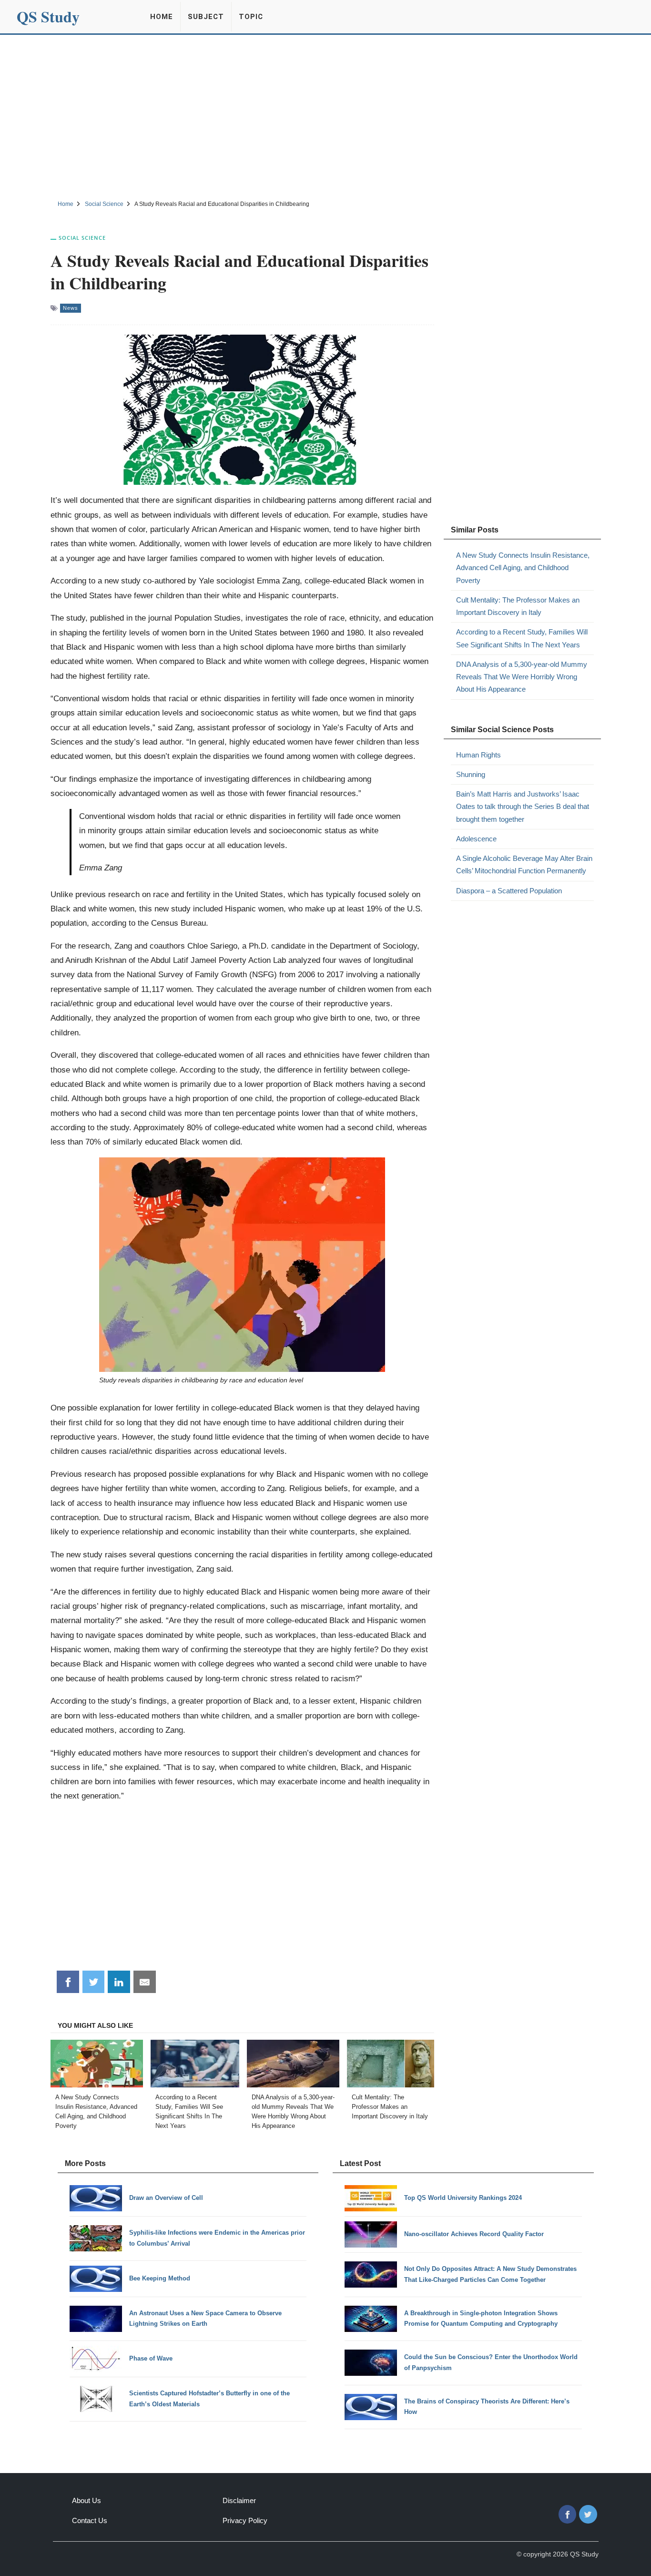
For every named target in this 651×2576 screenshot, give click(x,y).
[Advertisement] (325, 116)
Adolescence (476, 839)
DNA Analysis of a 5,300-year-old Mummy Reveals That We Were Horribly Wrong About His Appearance (522, 677)
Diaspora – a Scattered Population (509, 891)
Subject (206, 17)
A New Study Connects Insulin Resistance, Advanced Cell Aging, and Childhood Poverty (523, 568)
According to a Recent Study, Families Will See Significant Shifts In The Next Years (522, 638)
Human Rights (478, 755)
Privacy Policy (245, 2520)
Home (162, 17)
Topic (251, 17)
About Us (86, 2500)
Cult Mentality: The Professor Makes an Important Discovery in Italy (518, 606)
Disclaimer (239, 2500)
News (71, 308)
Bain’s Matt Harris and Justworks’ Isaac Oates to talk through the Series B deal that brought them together (523, 807)
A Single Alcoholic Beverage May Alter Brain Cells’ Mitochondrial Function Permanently (524, 864)
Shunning (471, 774)
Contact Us (90, 2520)
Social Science (82, 238)
